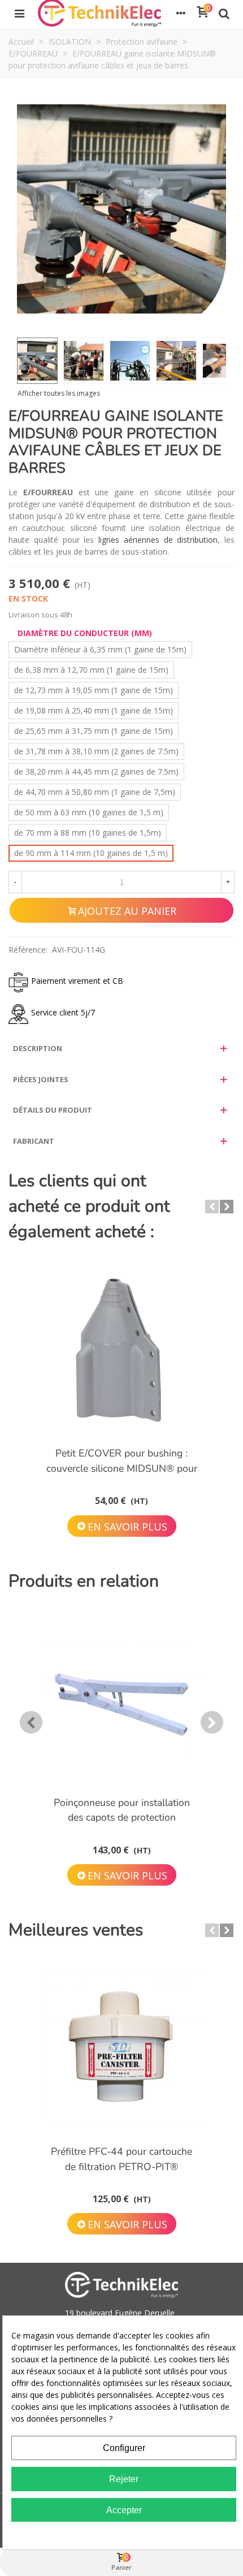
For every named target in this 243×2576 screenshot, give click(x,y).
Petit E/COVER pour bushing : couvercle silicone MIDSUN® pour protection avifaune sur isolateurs (122, 1468)
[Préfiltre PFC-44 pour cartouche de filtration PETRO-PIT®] (121, 2048)
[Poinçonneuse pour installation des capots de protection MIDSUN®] (121, 1699)
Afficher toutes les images (59, 394)
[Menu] (19, 13)
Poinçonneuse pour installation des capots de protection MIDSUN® (122, 1818)
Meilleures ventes (76, 1930)
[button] (212, 1207)
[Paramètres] (181, 13)
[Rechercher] (224, 13)
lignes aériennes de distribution (158, 540)
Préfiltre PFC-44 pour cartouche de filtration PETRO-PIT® (121, 2159)
